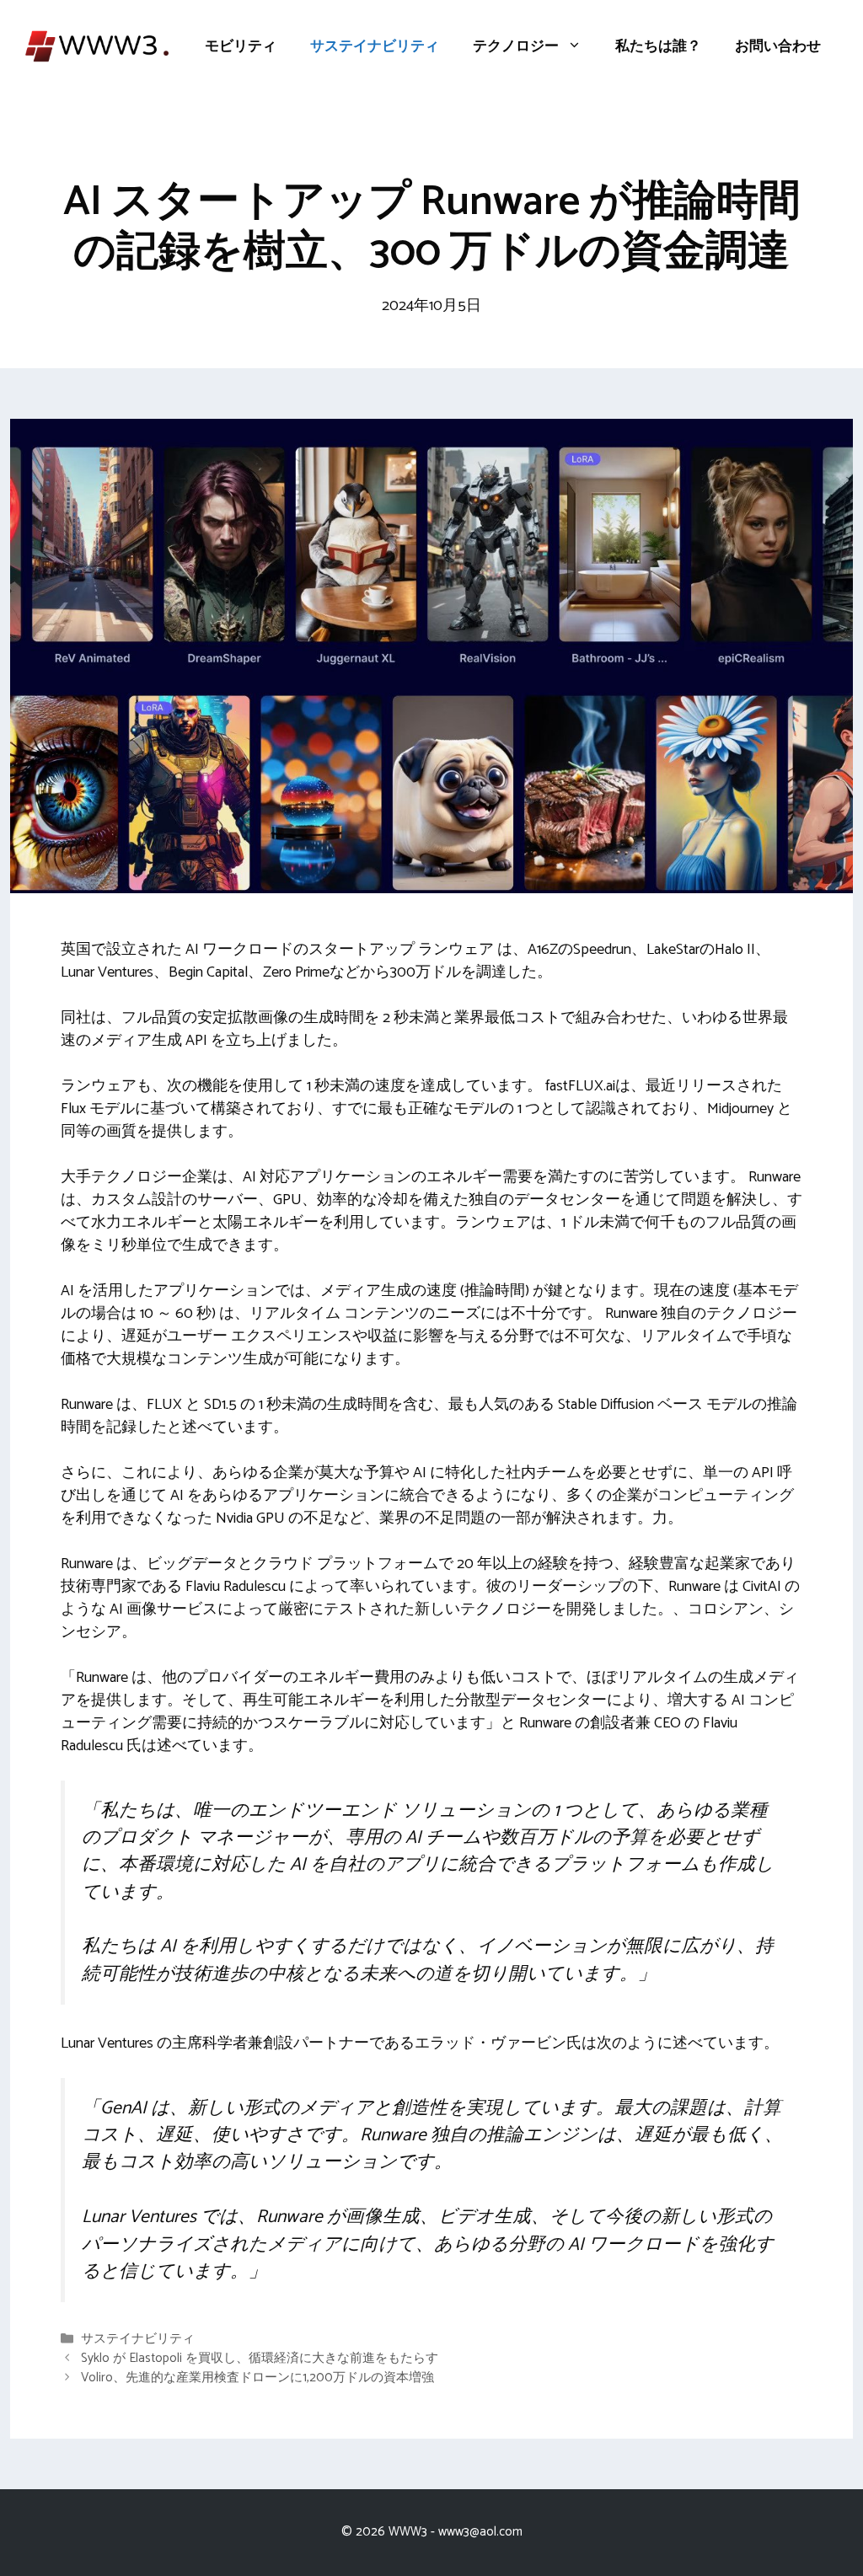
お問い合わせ (778, 46)
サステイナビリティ (375, 46)
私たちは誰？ (658, 46)
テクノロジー (516, 46)
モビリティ (241, 46)
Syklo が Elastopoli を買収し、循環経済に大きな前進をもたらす (260, 2358)
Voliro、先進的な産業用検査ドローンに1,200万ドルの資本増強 (257, 2378)
